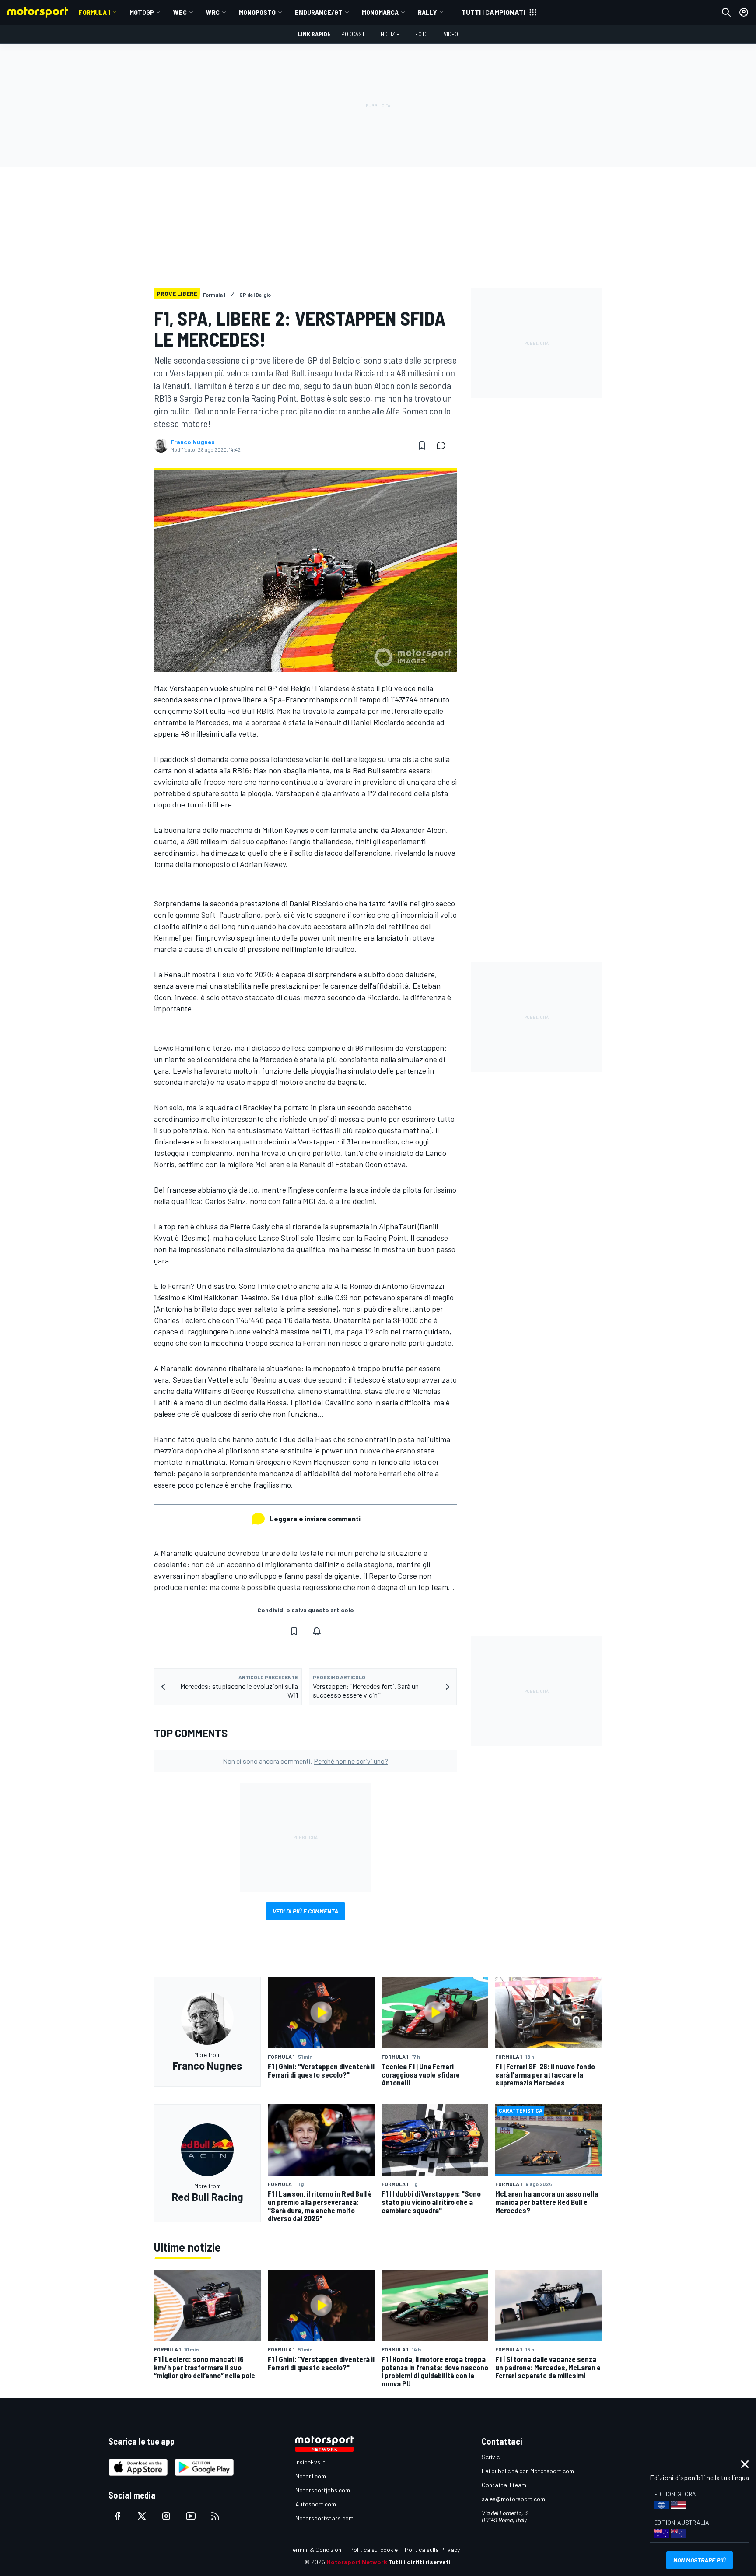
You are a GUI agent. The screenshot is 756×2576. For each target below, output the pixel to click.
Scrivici (491, 2457)
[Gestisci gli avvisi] (317, 1631)
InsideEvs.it (310, 2462)
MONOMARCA (380, 12)
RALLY (427, 12)
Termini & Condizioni (316, 2550)
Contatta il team (504, 2485)
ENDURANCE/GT (319, 12)
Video (451, 34)
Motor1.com (311, 2476)
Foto (422, 34)
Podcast (353, 34)
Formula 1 (94, 12)
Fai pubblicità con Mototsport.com (528, 2471)
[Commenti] (444, 446)
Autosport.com (316, 2504)
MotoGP (142, 12)
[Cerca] (726, 12)
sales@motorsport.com (513, 2499)
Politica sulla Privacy (432, 2550)
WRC (213, 12)
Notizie (390, 34)
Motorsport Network (357, 2562)
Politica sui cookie (374, 2550)
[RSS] (215, 2516)
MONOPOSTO (257, 12)
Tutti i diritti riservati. (420, 2562)
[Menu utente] (744, 12)
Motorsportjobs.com (323, 2490)
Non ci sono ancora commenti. (305, 1761)
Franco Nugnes (193, 442)
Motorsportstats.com (324, 2518)
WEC (180, 12)
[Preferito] (422, 446)
